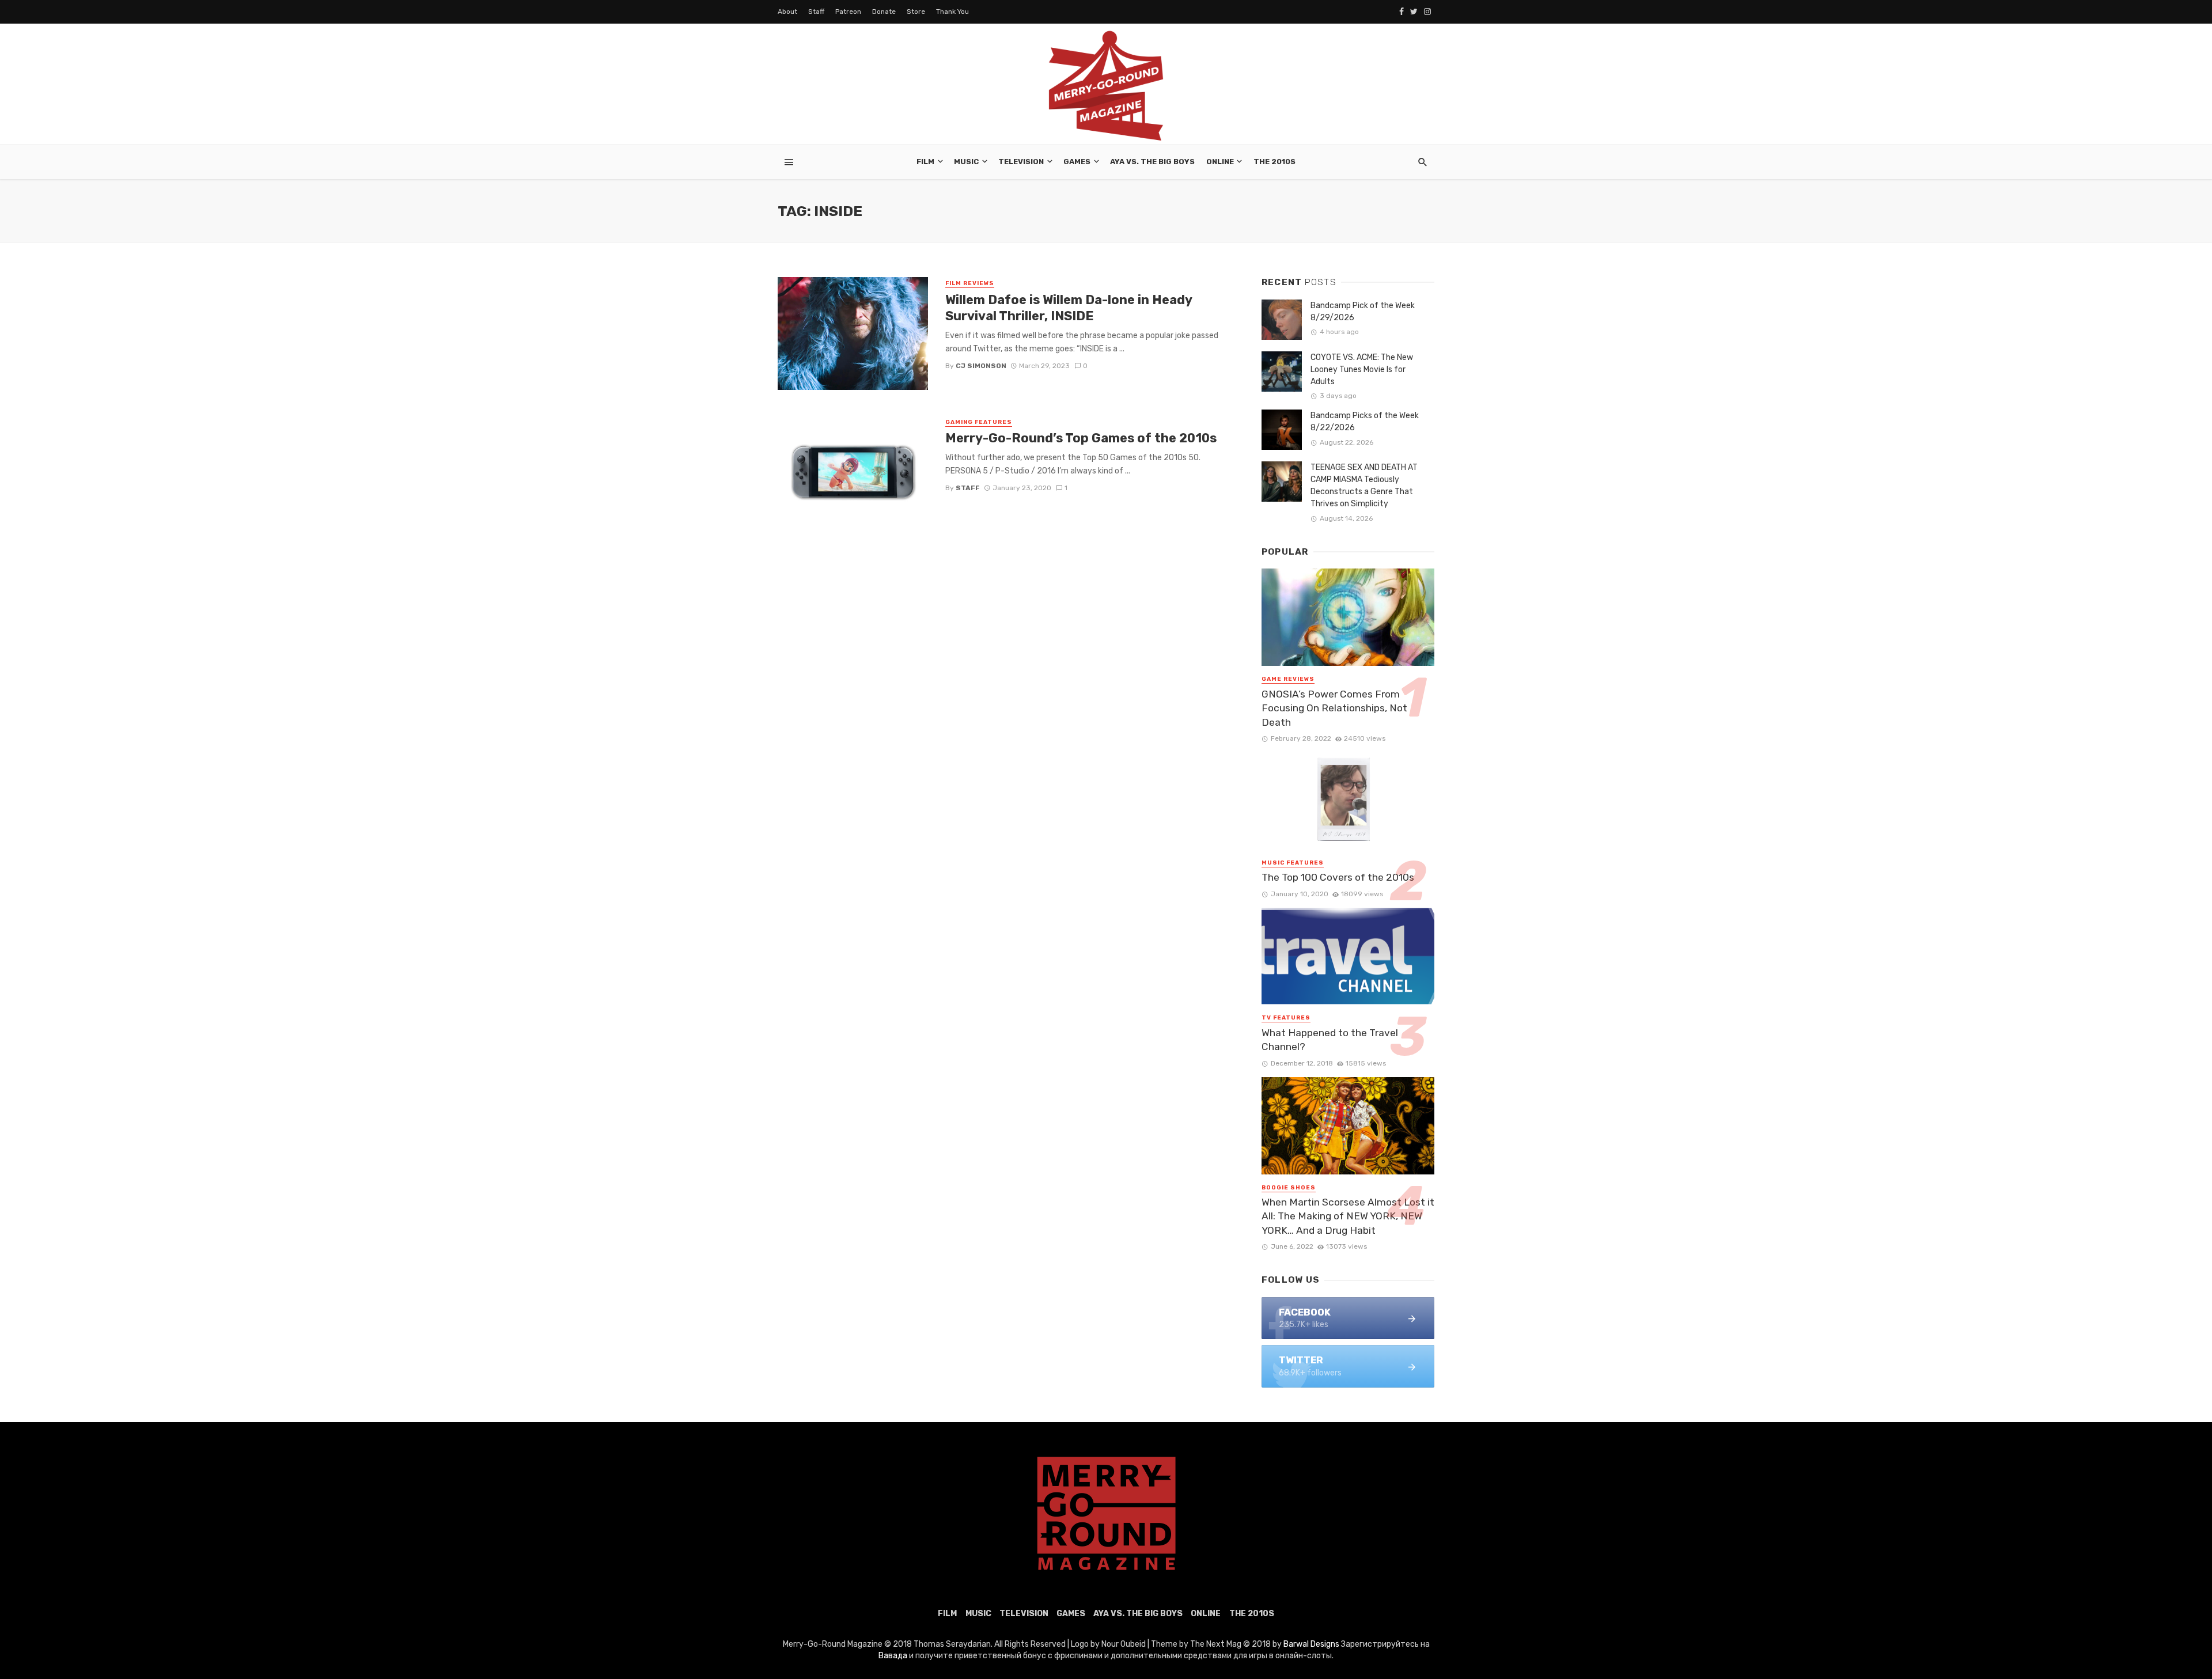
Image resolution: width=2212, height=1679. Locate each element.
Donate (884, 12)
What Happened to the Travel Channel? (1330, 1040)
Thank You (952, 12)
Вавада (893, 1656)
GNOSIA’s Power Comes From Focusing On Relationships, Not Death (1334, 708)
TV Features (1286, 1018)
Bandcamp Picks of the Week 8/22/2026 (1365, 422)
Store (916, 12)
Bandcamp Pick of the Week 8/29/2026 (1363, 312)
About (787, 12)
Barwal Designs (1312, 1644)
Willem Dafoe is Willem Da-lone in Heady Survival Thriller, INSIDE (1069, 308)
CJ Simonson (981, 366)
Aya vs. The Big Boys (1152, 162)
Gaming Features (979, 422)
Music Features (1293, 863)
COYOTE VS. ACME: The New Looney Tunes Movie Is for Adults (1362, 369)
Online (1220, 162)
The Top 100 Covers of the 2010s (1338, 877)
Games (1077, 162)
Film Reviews (970, 283)
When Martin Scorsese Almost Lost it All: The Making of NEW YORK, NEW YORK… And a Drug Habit (1348, 1216)
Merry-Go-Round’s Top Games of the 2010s (1081, 438)
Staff (816, 12)
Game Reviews (1288, 679)
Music (966, 162)
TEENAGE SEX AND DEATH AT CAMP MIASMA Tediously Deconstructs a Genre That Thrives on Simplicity (1364, 486)
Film (925, 162)
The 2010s (1274, 162)
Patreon (848, 12)
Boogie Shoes (1289, 1188)
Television (1021, 162)
